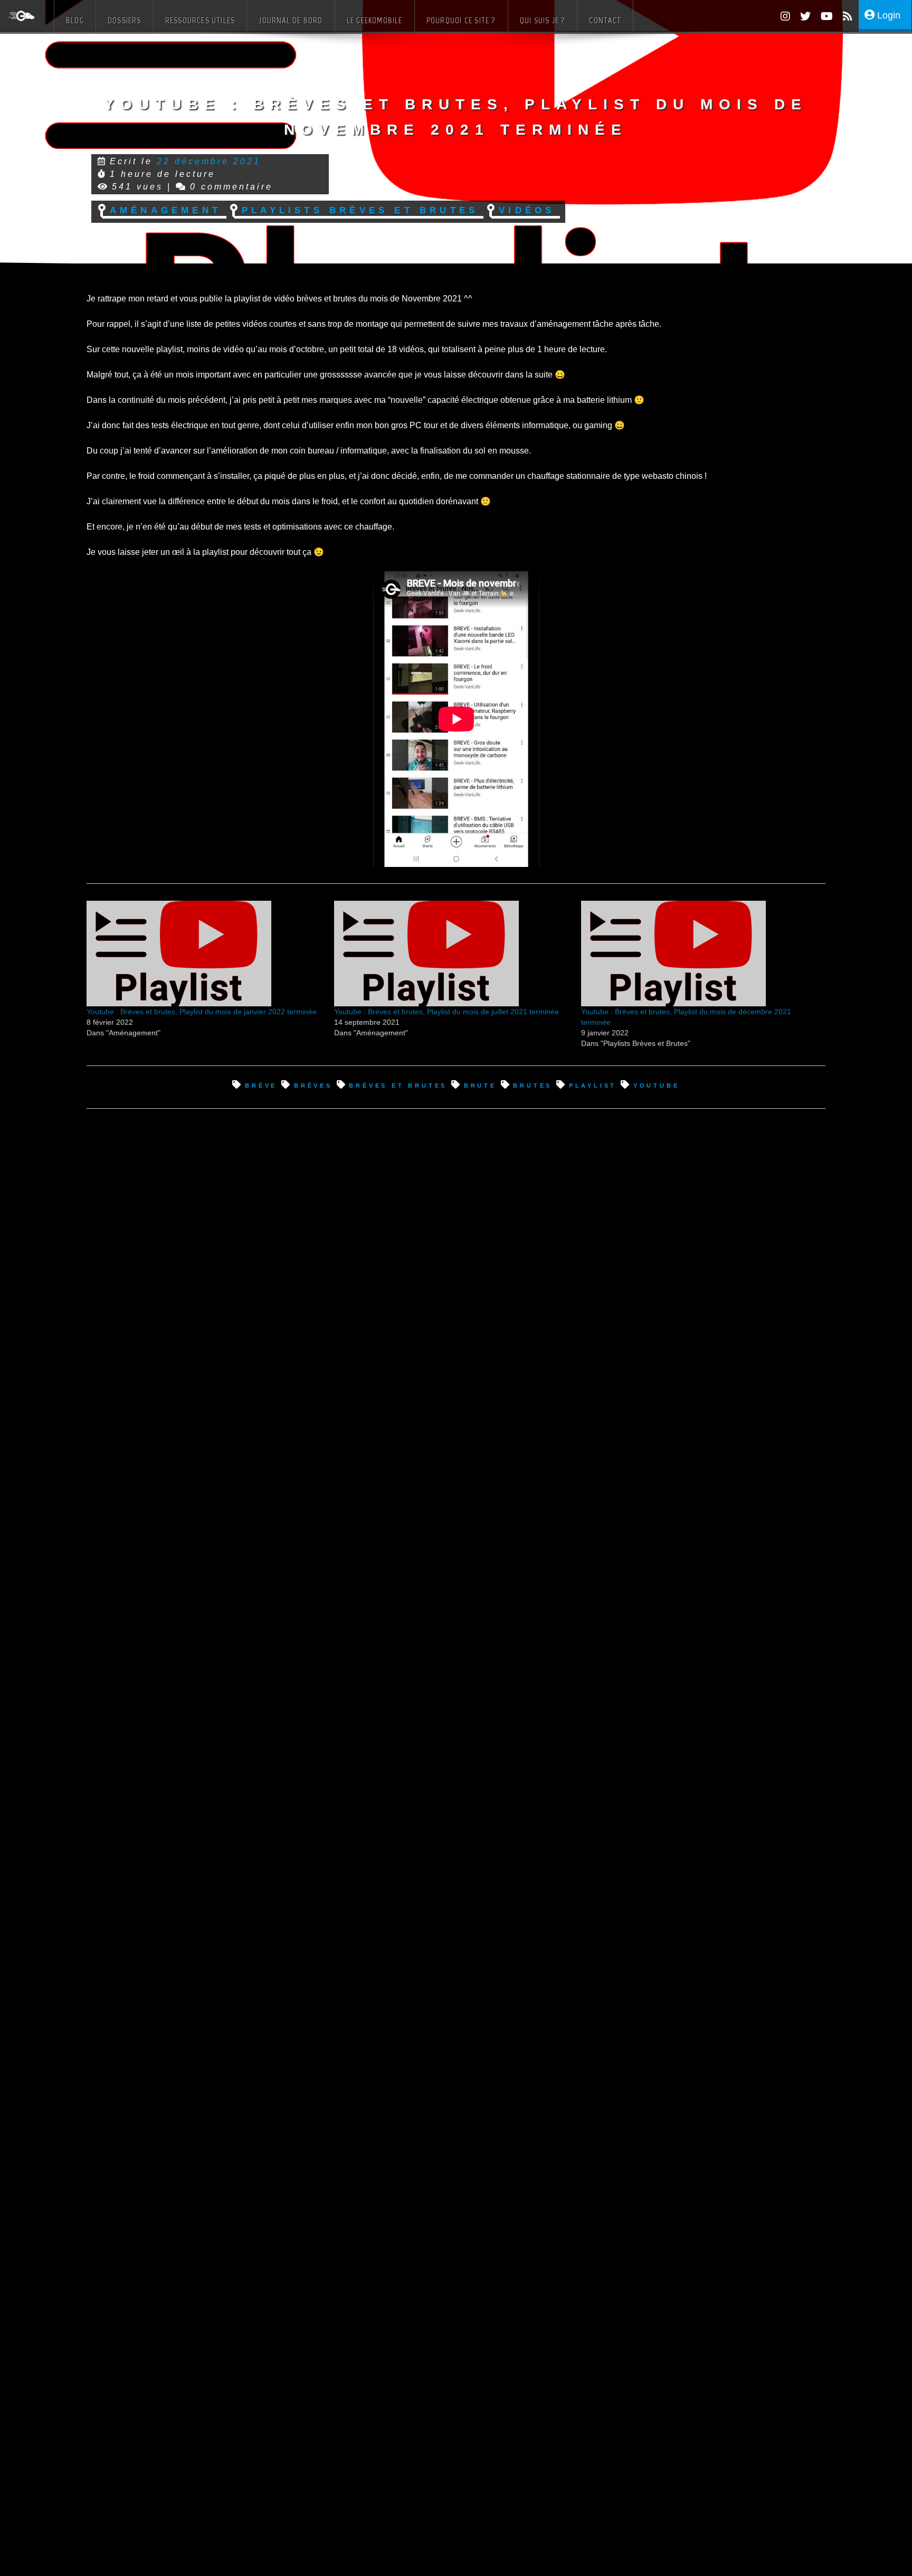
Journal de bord (291, 20)
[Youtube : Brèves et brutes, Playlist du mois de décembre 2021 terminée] (700, 954)
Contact (605, 20)
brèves (313, 1085)
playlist (593, 1085)
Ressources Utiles (200, 20)
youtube (656, 1085)
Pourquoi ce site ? (461, 20)
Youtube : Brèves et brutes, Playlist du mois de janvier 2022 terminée (202, 1012)
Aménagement (165, 209)
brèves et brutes (398, 1085)
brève (261, 1085)
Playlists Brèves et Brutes (360, 209)
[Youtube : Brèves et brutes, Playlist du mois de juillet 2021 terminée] (453, 954)
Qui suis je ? (543, 20)
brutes (533, 1085)
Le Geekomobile (375, 20)
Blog (75, 20)
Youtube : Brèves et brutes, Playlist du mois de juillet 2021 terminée (446, 1012)
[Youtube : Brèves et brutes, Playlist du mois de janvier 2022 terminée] (205, 954)
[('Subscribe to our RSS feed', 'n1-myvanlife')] (844, 18)
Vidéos (527, 209)
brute (480, 1085)
